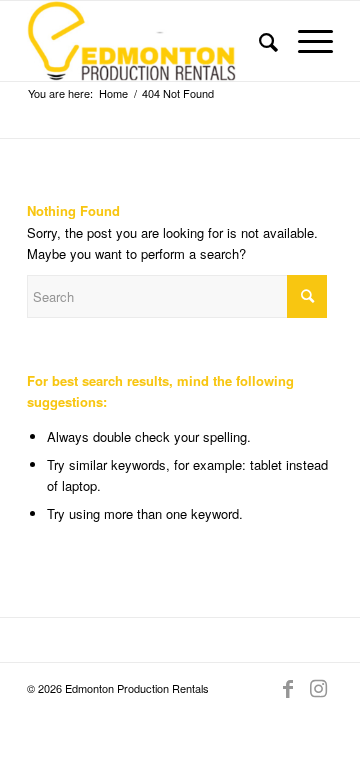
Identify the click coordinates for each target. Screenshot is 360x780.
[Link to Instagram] (318, 688)
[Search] (258, 41)
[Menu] (305, 41)
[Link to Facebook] (288, 688)
